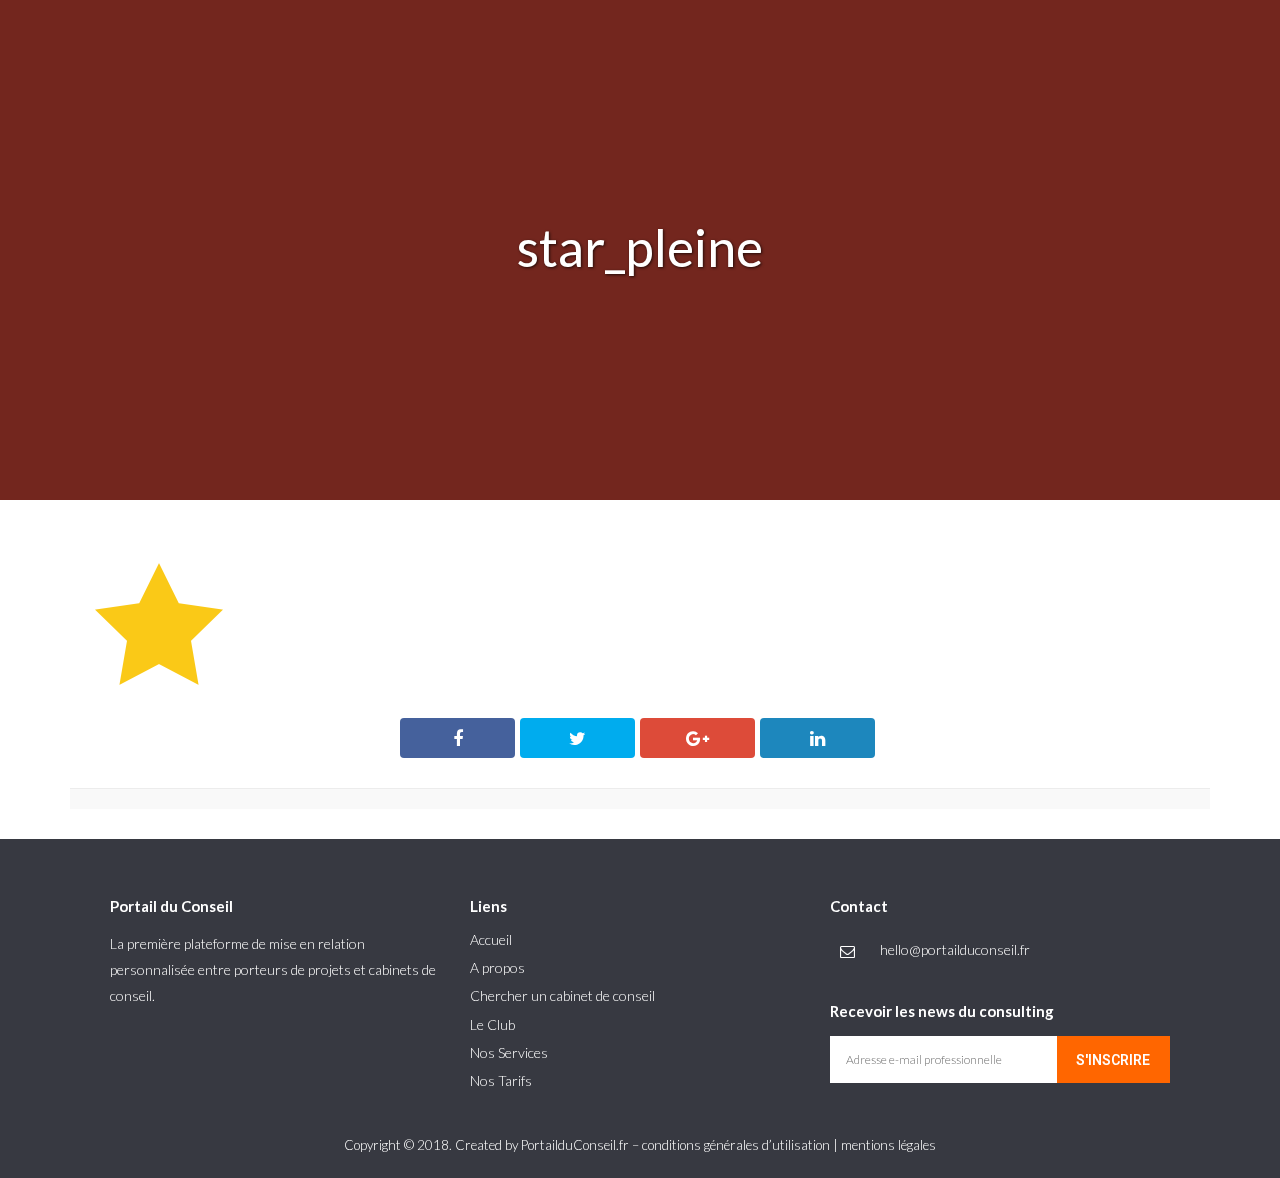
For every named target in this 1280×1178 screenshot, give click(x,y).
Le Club (492, 1024)
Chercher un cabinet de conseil (562, 995)
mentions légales (888, 1145)
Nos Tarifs (501, 1080)
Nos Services (509, 1052)
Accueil (491, 939)
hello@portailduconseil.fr (955, 949)
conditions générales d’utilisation (736, 1145)
